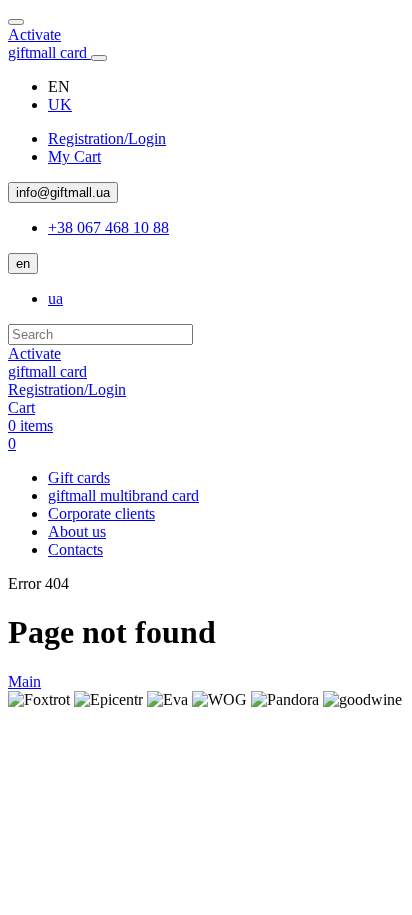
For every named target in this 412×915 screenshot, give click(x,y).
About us (77, 531)
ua (55, 298)
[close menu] (16, 22)
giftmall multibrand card (123, 495)
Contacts (75, 549)
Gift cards (79, 477)
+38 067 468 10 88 (108, 227)
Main (24, 681)
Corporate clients (101, 513)
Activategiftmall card (49, 43)
